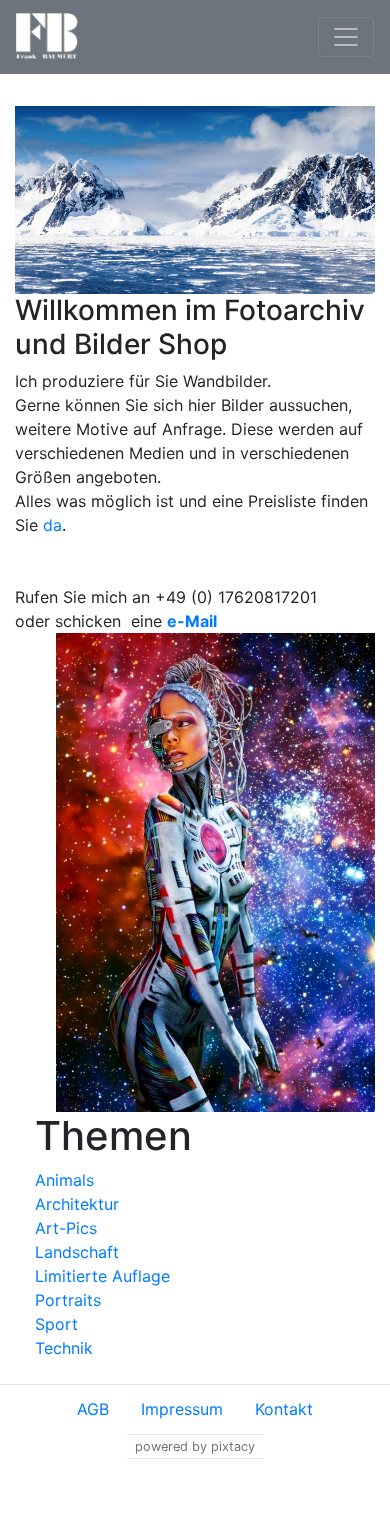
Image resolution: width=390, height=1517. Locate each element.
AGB (93, 1409)
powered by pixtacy (195, 1446)
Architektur (77, 1204)
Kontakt (284, 1409)
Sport (56, 1324)
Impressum (182, 1409)
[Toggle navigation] (346, 37)
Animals (64, 1180)
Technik (64, 1348)
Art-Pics (66, 1228)
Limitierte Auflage (102, 1276)
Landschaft (77, 1252)
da (52, 525)
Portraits (68, 1300)
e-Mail (192, 621)
